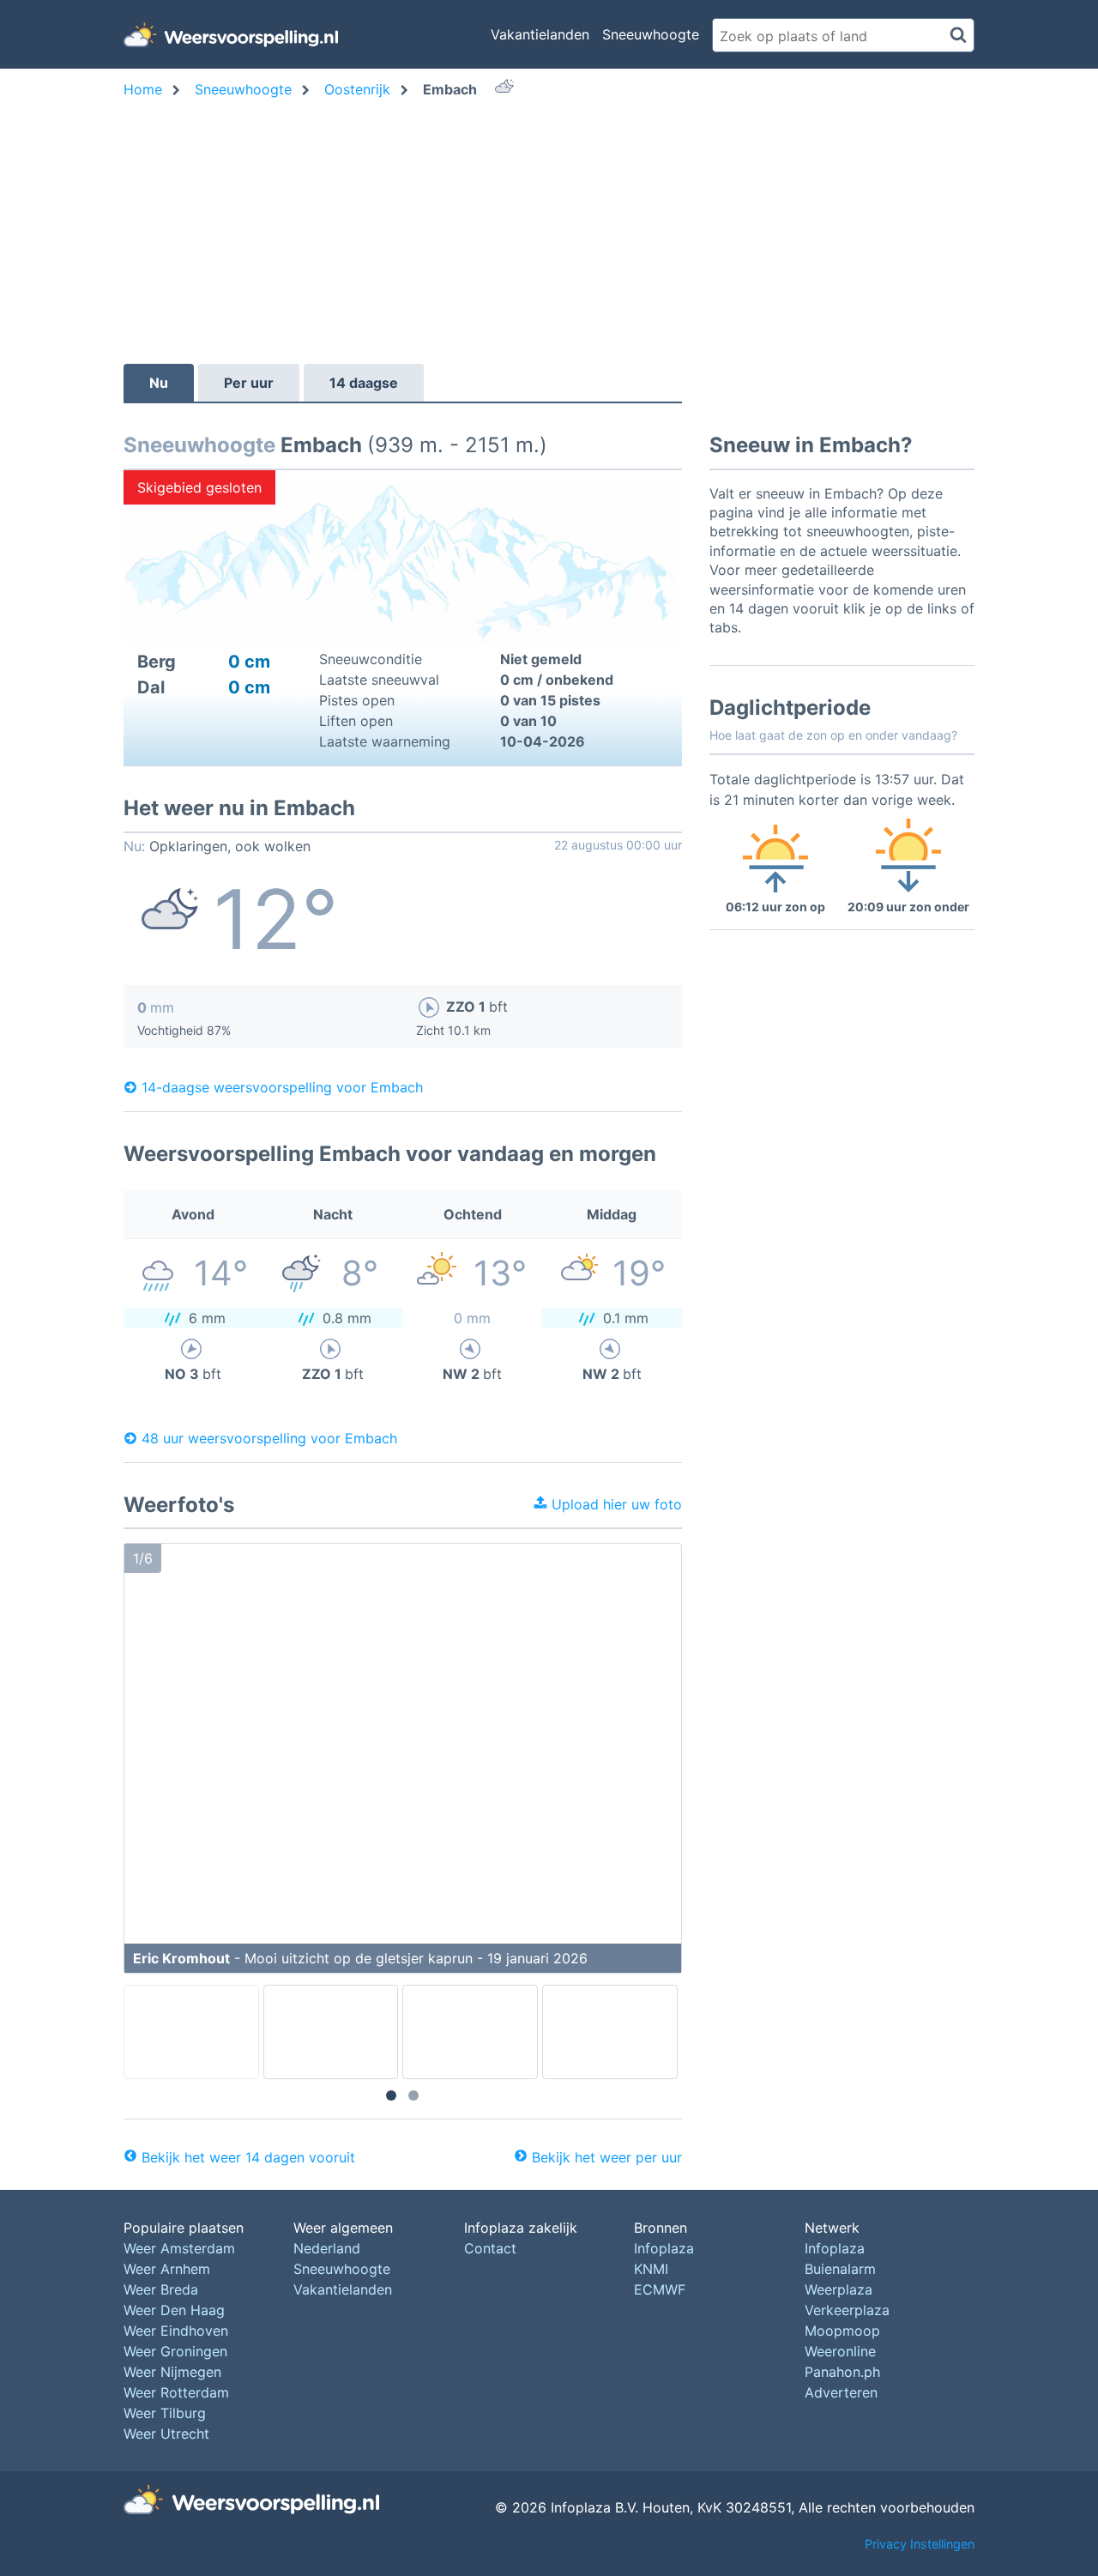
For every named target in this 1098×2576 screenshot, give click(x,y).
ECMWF (660, 2289)
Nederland (327, 2248)
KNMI (651, 2269)
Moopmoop (842, 2331)
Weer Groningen (175, 2351)
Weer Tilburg (165, 2413)
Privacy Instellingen (920, 2544)
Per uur (249, 383)
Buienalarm (840, 2269)
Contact (490, 2248)
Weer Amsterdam (179, 2248)
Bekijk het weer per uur (607, 2157)
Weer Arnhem (167, 2269)
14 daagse (364, 383)
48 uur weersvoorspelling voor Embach (269, 1438)
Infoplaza (664, 2248)
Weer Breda (161, 2289)
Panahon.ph (842, 2372)
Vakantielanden (540, 34)
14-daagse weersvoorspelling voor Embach (282, 1087)
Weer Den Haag (174, 2310)
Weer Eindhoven (176, 2331)
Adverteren (841, 2392)
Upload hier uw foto (615, 1504)
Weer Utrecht (166, 2434)
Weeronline (840, 2351)
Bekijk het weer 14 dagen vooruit (248, 2157)
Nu (159, 383)
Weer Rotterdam (176, 2392)
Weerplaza (839, 2289)
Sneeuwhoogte (651, 34)
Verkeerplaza (847, 2310)
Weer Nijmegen (172, 2372)
